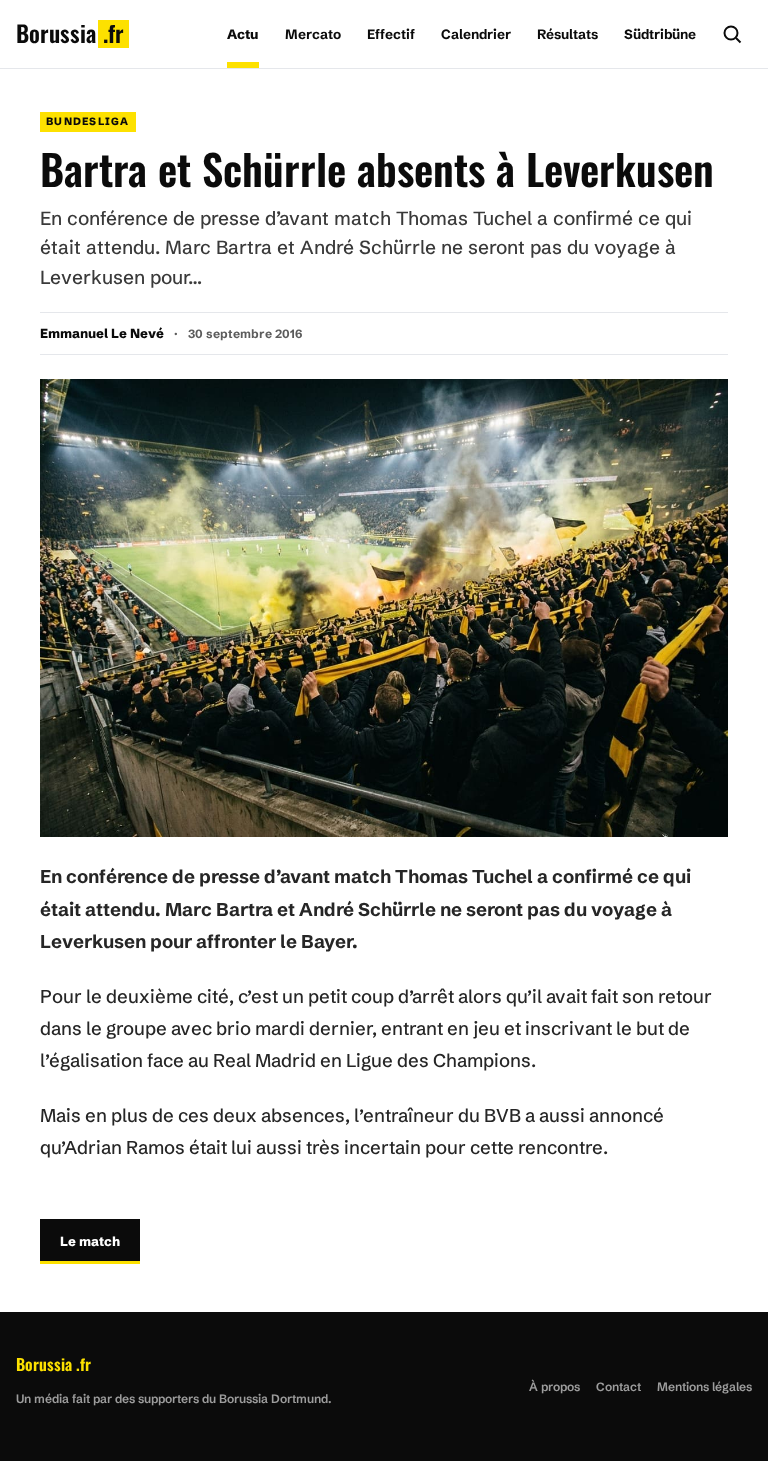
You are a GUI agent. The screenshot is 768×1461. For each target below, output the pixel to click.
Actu (243, 34)
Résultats (567, 34)
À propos (554, 1386)
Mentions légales (704, 1386)
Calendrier (476, 34)
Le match (90, 1241)
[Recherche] (732, 34)
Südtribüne (660, 34)
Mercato (313, 34)
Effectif (391, 34)
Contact (618, 1386)
